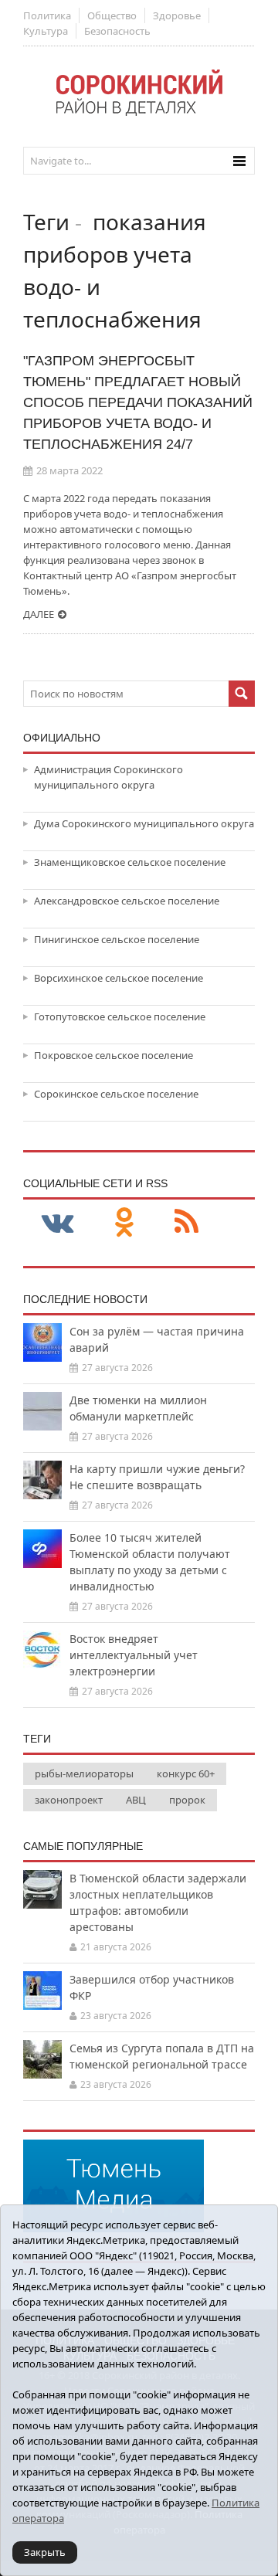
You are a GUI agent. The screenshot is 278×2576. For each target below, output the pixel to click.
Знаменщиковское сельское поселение (130, 862)
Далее (39, 614)
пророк (187, 1800)
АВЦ (136, 1800)
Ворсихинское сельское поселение (119, 978)
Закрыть (45, 2552)
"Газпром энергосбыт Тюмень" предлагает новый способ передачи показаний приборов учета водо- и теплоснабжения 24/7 (138, 402)
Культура (46, 31)
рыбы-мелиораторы (84, 1773)
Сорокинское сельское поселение (116, 1094)
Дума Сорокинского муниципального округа (144, 823)
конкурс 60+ (186, 1773)
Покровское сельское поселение (114, 1055)
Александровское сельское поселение (127, 901)
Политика (47, 15)
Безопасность (117, 31)
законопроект (69, 1800)
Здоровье (177, 15)
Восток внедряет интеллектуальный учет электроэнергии (134, 1655)
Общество (112, 15)
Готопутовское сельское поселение (120, 1016)
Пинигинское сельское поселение (117, 939)
